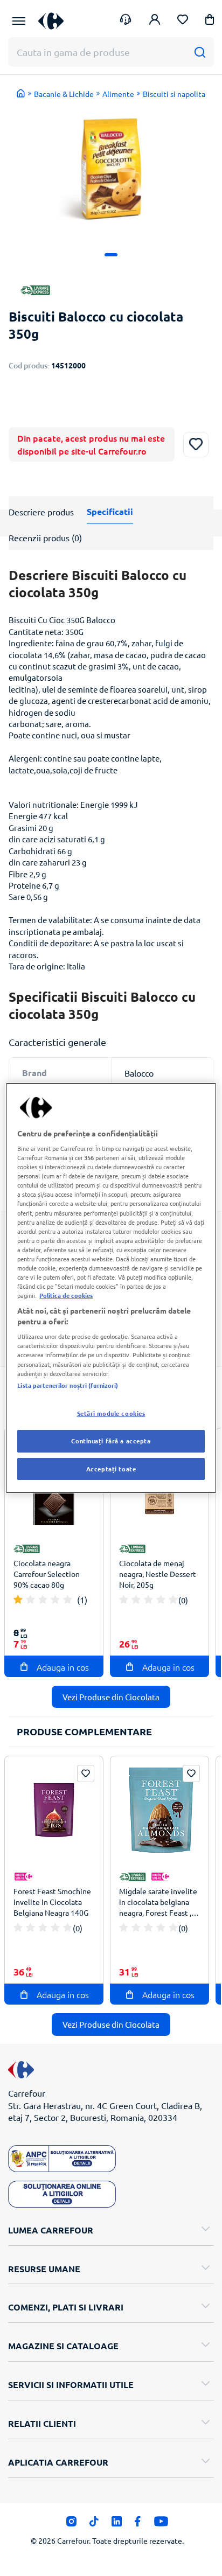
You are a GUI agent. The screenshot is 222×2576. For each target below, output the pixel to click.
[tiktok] (94, 2524)
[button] (210, 21)
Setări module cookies (111, 1413)
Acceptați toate (111, 1469)
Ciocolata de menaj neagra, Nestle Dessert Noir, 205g (158, 1574)
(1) (82, 1600)
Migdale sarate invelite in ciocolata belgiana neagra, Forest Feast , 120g (158, 1903)
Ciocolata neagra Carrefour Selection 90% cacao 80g (47, 1574)
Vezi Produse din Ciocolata (111, 1697)
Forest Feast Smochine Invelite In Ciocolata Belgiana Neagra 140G (52, 1902)
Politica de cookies (66, 1295)
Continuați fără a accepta (111, 1441)
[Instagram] (71, 2524)
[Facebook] (138, 2524)
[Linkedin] (117, 2524)
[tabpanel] (111, 169)
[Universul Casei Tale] (51, 21)
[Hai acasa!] (21, 93)
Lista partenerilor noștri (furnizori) (68, 1385)
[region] (111, 1288)
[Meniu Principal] (19, 21)
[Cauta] (200, 52)
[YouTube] (161, 2524)
